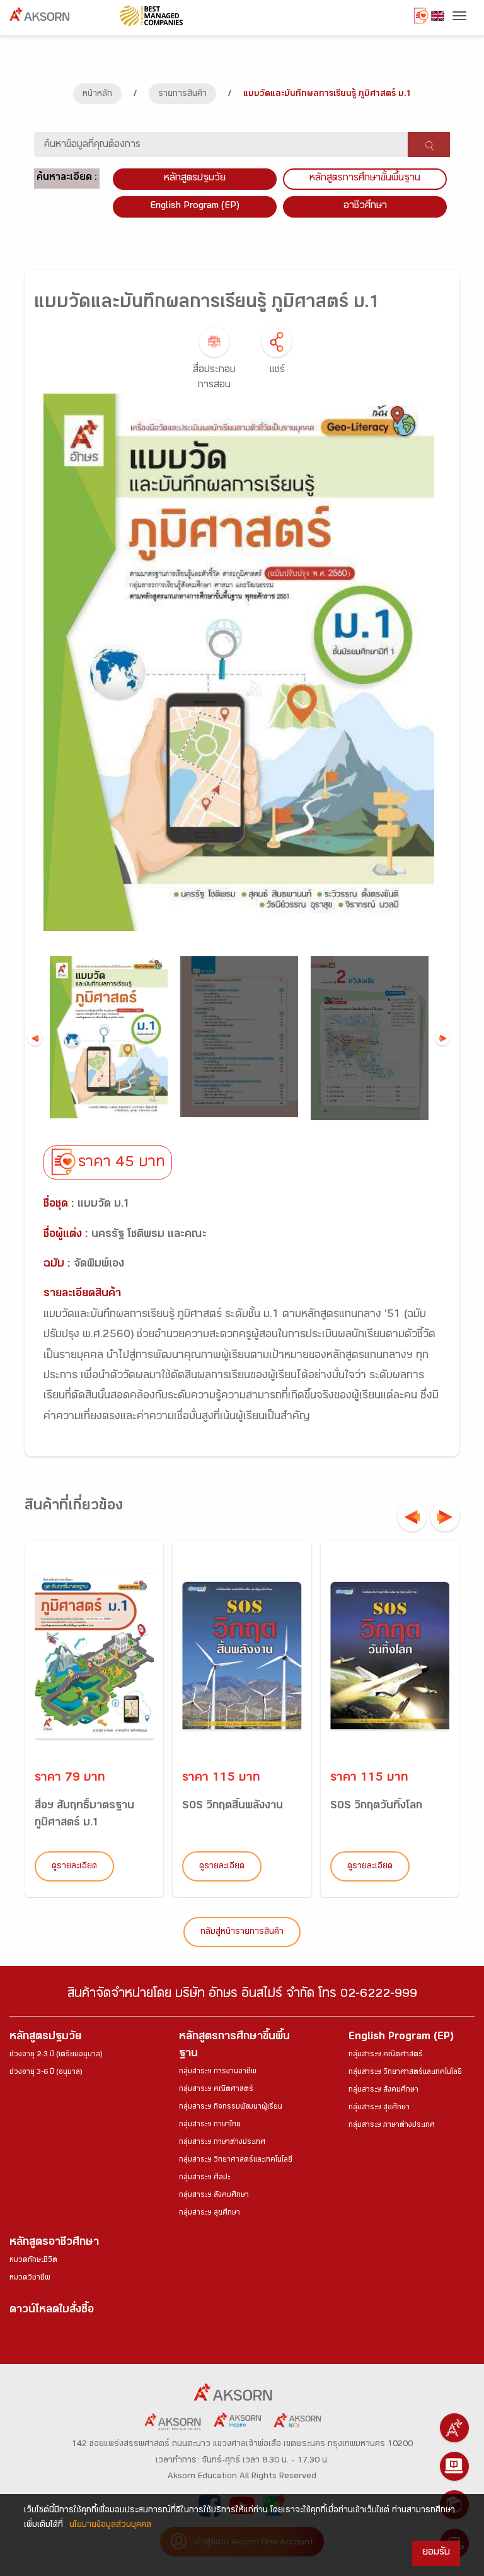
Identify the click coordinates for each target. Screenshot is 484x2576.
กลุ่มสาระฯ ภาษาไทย (210, 2125)
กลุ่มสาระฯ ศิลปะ (205, 2178)
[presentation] (412, 1517)
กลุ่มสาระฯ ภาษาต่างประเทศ (222, 2143)
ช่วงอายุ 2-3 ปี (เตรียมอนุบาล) (56, 2055)
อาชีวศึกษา (365, 207)
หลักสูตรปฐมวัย (45, 2038)
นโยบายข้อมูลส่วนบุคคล (110, 2526)
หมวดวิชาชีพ (30, 2278)
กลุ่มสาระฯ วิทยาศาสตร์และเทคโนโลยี (236, 2160)
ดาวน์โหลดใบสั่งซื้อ (52, 2311)
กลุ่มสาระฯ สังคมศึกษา (214, 2196)
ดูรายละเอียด (74, 1867)
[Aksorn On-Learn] (454, 2466)
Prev (35, 1038)
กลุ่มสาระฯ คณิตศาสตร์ (216, 2090)
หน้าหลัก (97, 95)
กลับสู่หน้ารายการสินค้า (242, 1933)
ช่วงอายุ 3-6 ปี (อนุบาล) (46, 2073)
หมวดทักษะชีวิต (33, 2261)
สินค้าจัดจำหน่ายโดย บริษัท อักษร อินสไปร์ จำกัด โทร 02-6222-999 (242, 1995)
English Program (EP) (195, 207)
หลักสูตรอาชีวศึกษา (54, 2243)
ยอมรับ (436, 2553)
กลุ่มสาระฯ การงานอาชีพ (218, 2072)
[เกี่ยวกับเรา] (454, 2428)
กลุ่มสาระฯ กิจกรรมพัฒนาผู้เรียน (231, 2107)
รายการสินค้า (182, 95)
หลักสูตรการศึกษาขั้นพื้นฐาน (365, 179)
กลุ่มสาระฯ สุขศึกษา (210, 2213)
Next (443, 1038)
